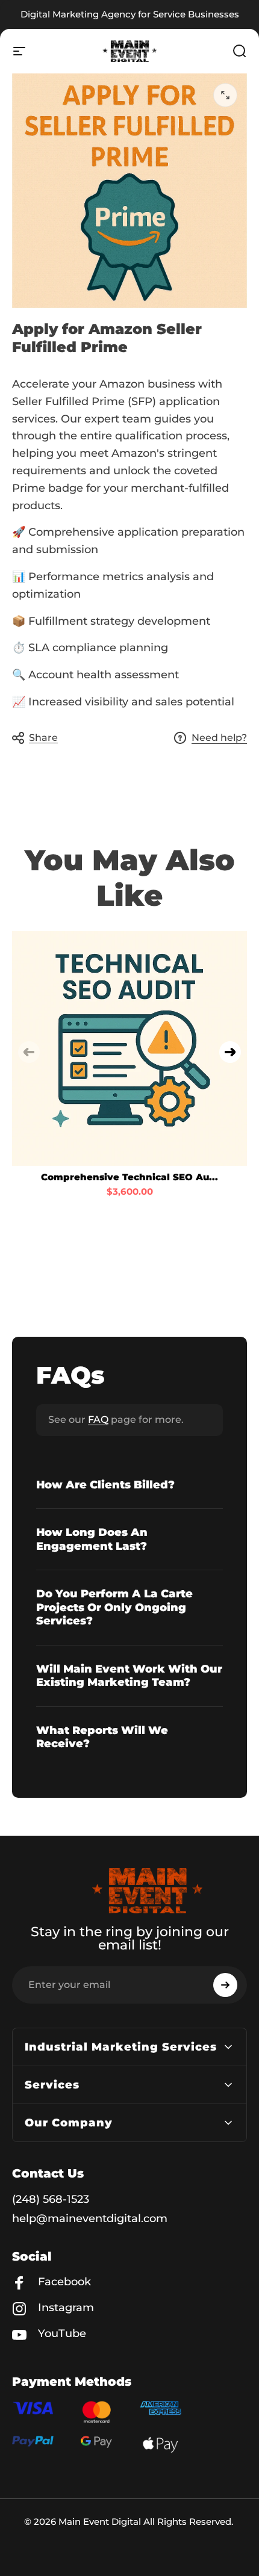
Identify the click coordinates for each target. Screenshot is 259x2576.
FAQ (98, 1420)
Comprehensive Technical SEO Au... (129, 1177)
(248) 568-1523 (51, 2199)
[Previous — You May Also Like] (29, 1052)
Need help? (219, 738)
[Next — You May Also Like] (230, 1052)
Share (43, 738)
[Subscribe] (225, 1985)
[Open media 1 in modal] (225, 95)
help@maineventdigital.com (90, 2218)
